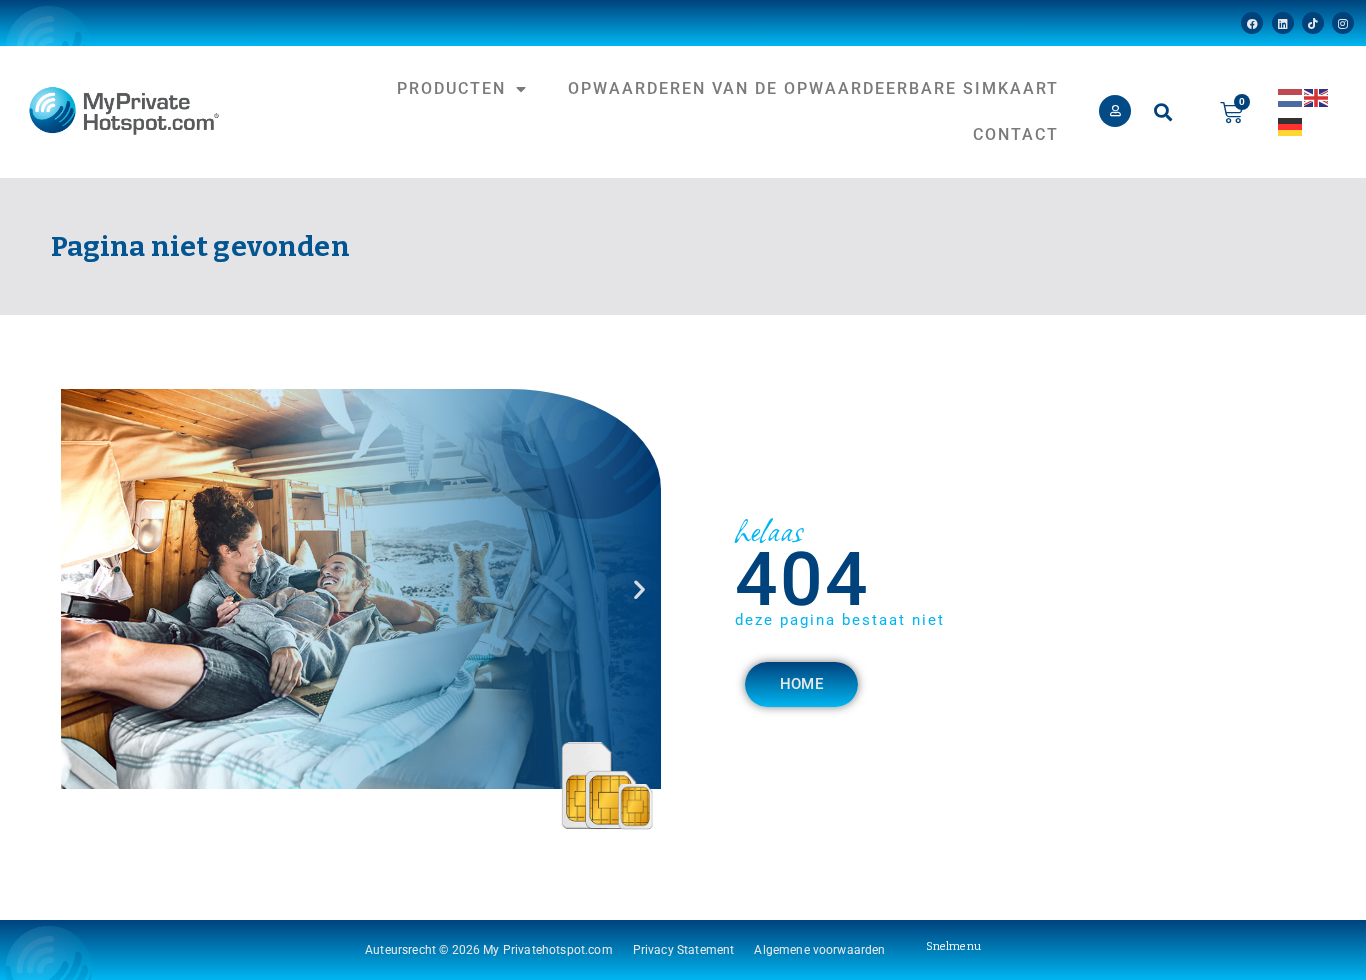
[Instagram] (1343, 23)
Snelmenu (953, 946)
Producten (451, 88)
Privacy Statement (684, 950)
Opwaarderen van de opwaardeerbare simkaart (813, 88)
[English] (1317, 96)
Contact (1016, 134)
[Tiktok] (1313, 23)
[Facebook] (1252, 23)
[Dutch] (1291, 96)
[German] (1291, 125)
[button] (1163, 112)
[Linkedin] (1283, 23)
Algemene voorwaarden (819, 950)
